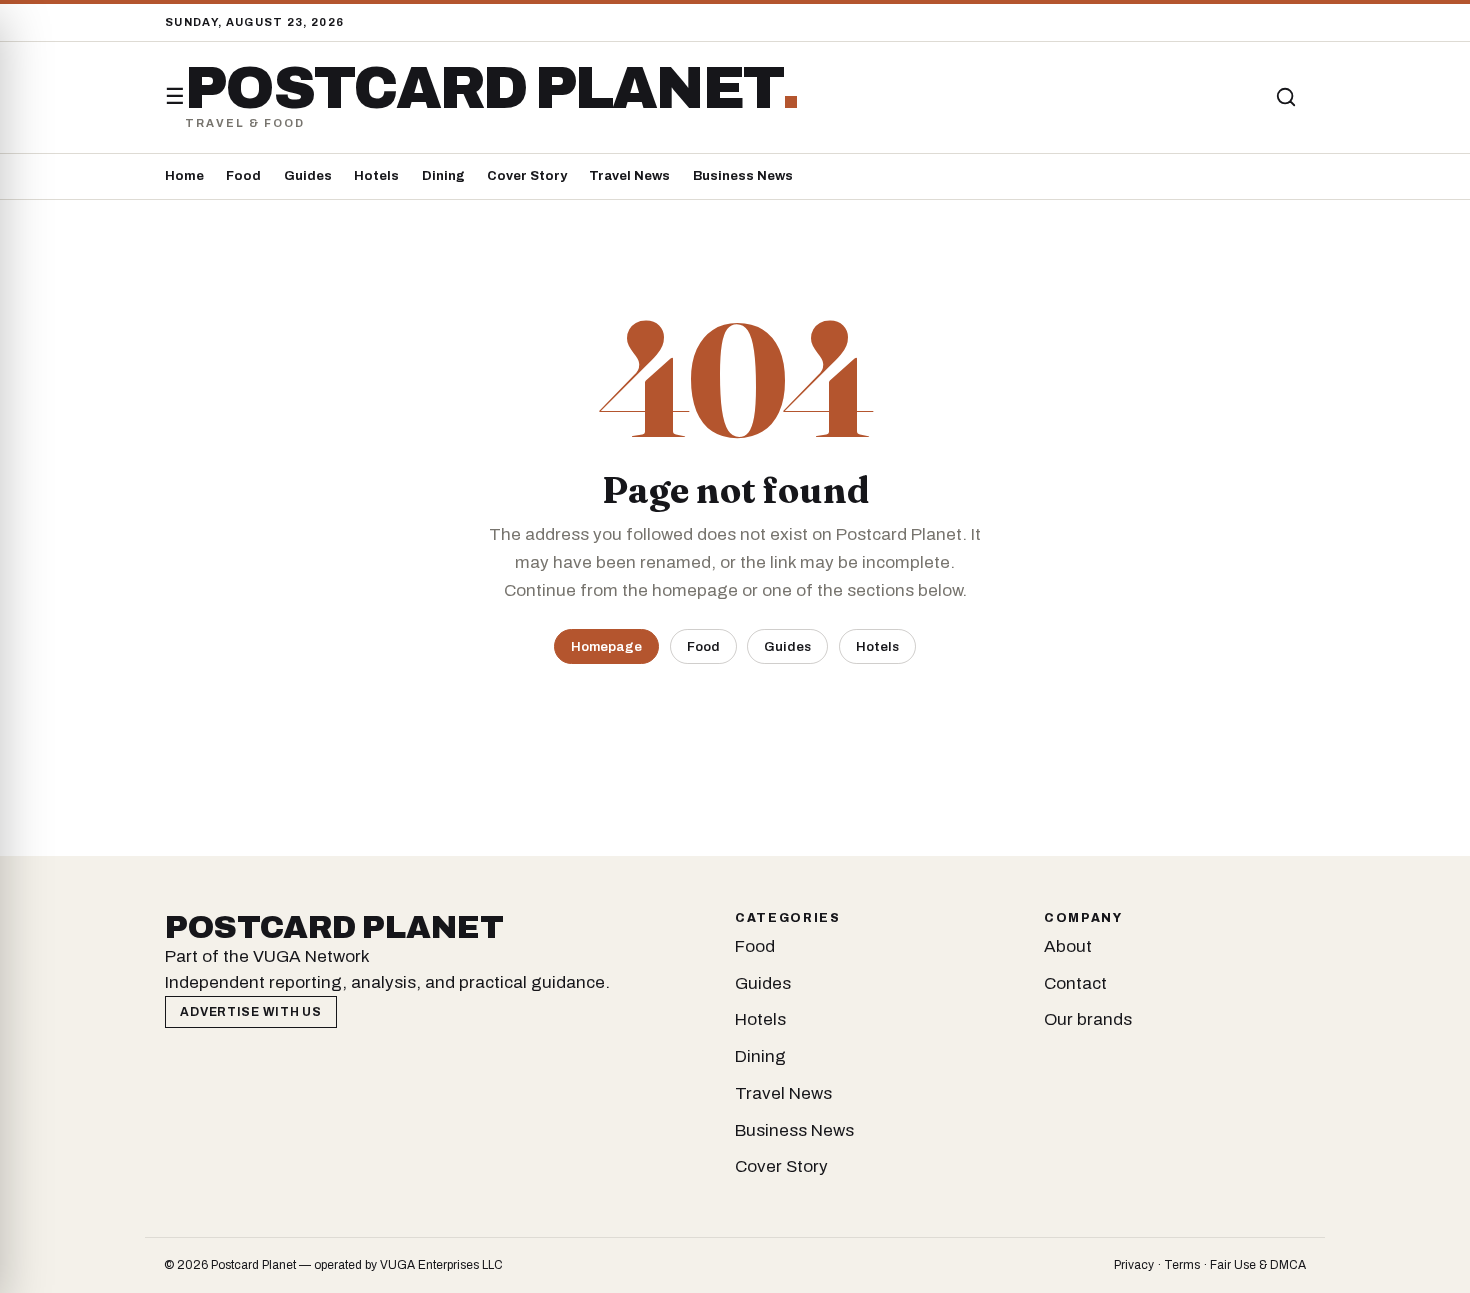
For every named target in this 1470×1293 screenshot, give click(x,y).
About (1068, 946)
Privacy (1134, 1265)
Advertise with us (250, 1012)
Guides (308, 176)
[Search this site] (1286, 97)
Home (184, 176)
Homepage (606, 646)
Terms (1182, 1265)
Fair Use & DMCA (1258, 1265)
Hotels (376, 176)
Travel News (629, 176)
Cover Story (527, 176)
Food (243, 176)
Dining (443, 176)
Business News (743, 176)
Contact (1075, 983)
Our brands (1088, 1019)
